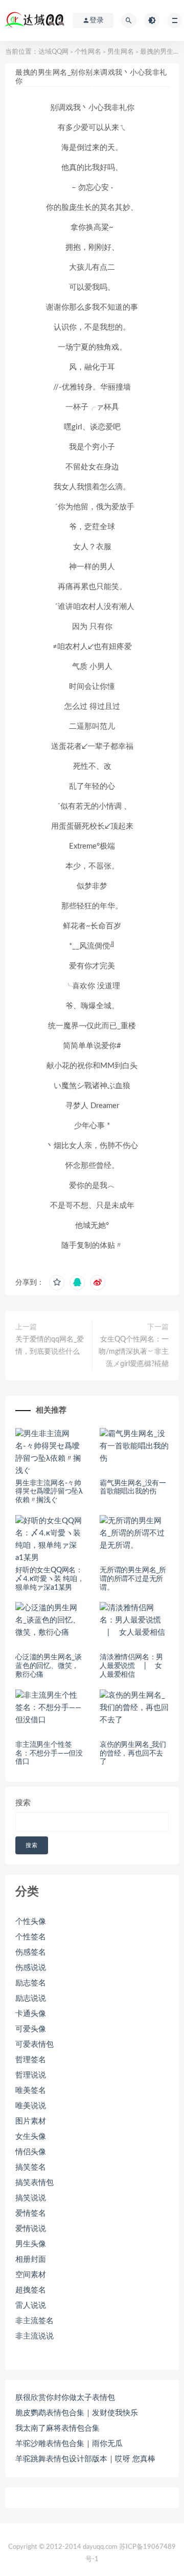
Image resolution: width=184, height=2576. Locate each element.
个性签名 (31, 1937)
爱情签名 (31, 2213)
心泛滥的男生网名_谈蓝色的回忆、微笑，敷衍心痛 (49, 1666)
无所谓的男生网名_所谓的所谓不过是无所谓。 (133, 1579)
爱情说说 (31, 2229)
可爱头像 (31, 2029)
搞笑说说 (31, 2198)
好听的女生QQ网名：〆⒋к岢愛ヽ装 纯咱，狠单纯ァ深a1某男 (50, 1579)
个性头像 (31, 1922)
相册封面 (31, 2259)
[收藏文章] (57, 1283)
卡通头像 (31, 2014)
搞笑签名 (31, 2167)
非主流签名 (34, 2321)
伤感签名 (31, 1952)
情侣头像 (31, 2152)
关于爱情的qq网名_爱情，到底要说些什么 (50, 1346)
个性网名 (88, 52)
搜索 (23, 1803)
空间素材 (31, 2275)
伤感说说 (31, 1968)
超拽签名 (31, 2290)
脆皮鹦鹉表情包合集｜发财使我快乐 (77, 2413)
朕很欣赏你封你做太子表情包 (65, 2398)
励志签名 (31, 1983)
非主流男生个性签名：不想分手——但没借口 (49, 1754)
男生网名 (121, 52)
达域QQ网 (53, 52)
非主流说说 (34, 2336)
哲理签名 (31, 2060)
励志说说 (31, 1998)
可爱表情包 (34, 2044)
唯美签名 (31, 2091)
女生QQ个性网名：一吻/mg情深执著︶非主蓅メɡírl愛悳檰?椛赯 (134, 1352)
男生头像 (31, 2244)
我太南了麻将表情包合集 (57, 2428)
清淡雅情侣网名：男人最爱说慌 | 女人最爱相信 (131, 1666)
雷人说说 (31, 2306)
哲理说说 (31, 2075)
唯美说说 (31, 2106)
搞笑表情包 (34, 2183)
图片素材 (31, 2121)
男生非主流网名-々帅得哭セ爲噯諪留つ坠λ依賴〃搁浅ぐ (49, 1492)
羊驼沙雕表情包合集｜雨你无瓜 (69, 2444)
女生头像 (31, 2137)
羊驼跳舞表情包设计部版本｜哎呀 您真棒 (85, 2459)
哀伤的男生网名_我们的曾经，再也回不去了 (133, 1754)
